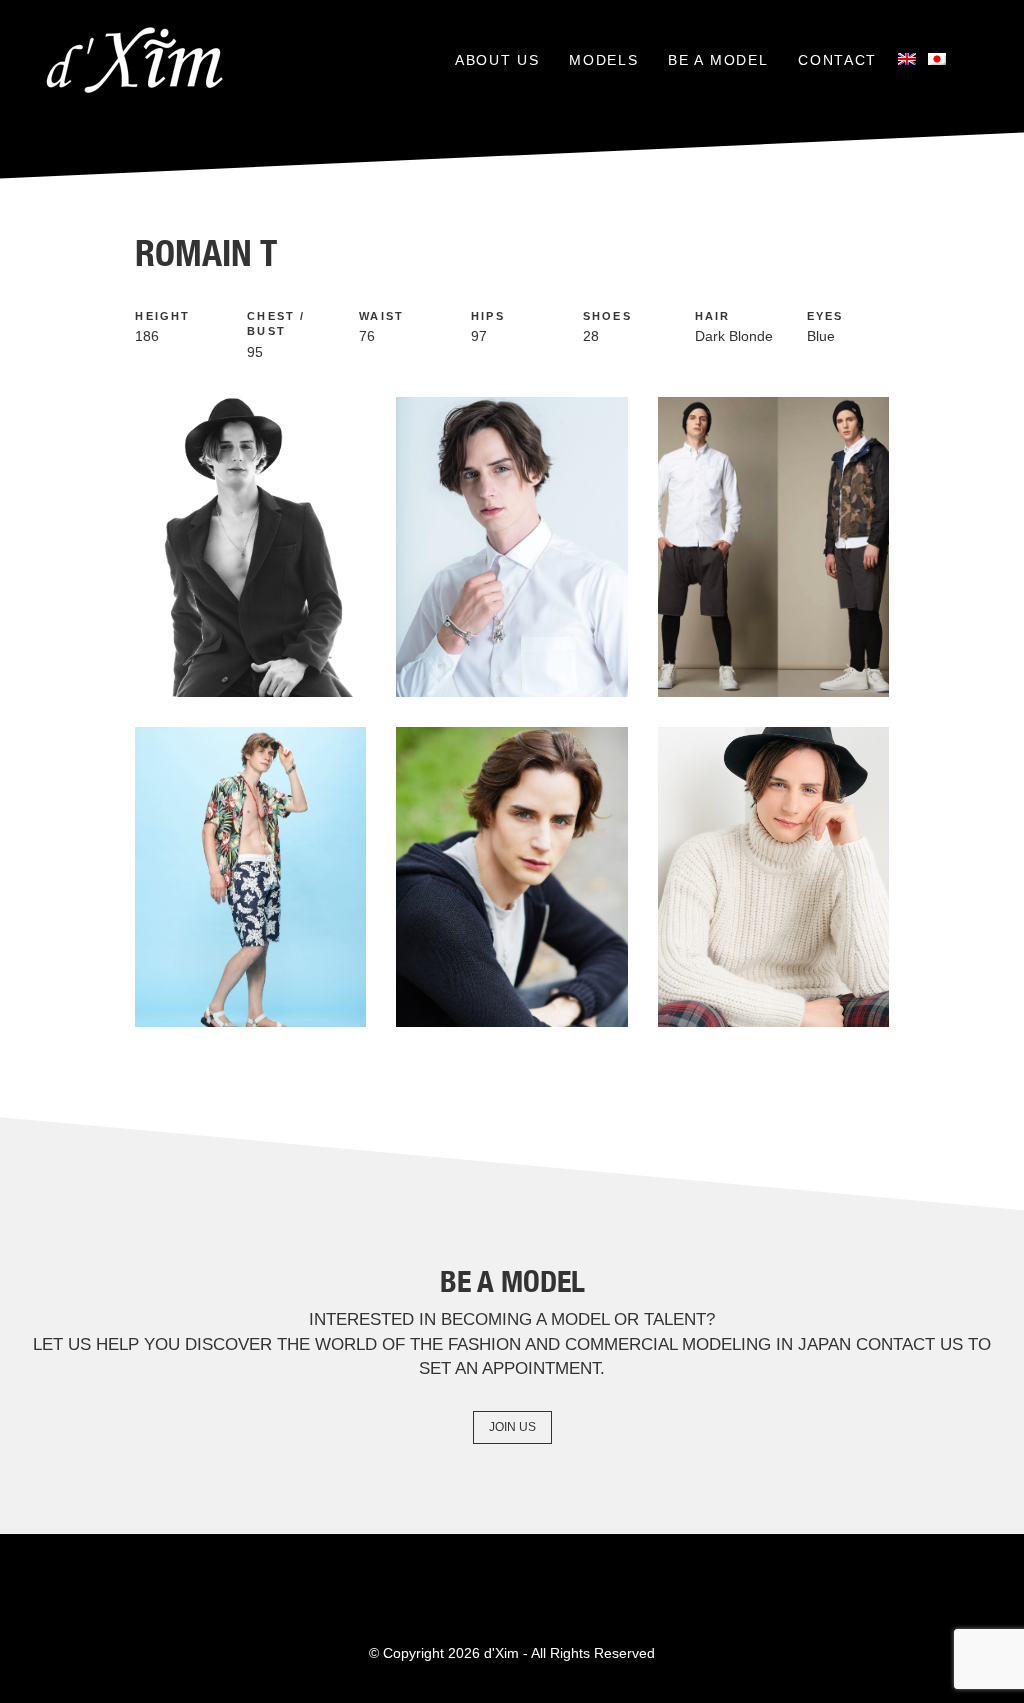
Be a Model (718, 60)
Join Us (512, 1427)
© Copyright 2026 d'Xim (444, 1653)
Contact (837, 60)
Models (603, 60)
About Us (497, 60)
